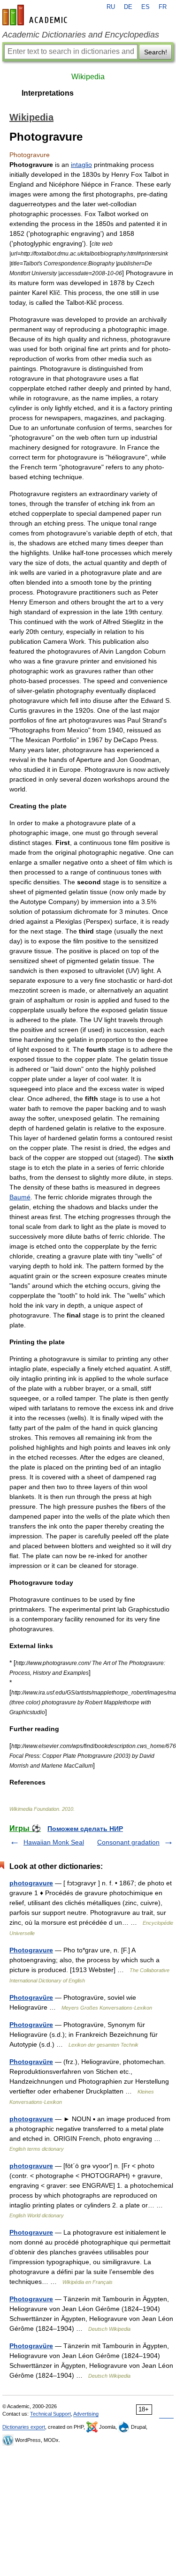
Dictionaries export (24, 2427)
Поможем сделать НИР (85, 1829)
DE (128, 7)
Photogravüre (31, 1997)
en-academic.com (36, 15)
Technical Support (50, 2414)
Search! (156, 52)
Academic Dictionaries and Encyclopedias (81, 35)
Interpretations (48, 93)
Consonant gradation (128, 1842)
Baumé (20, 1197)
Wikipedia (88, 77)
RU (111, 7)
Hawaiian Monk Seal (54, 1842)
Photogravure (31, 1950)
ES (145, 7)
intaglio (81, 165)
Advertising (86, 2414)
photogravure (31, 1883)
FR (163, 7)
